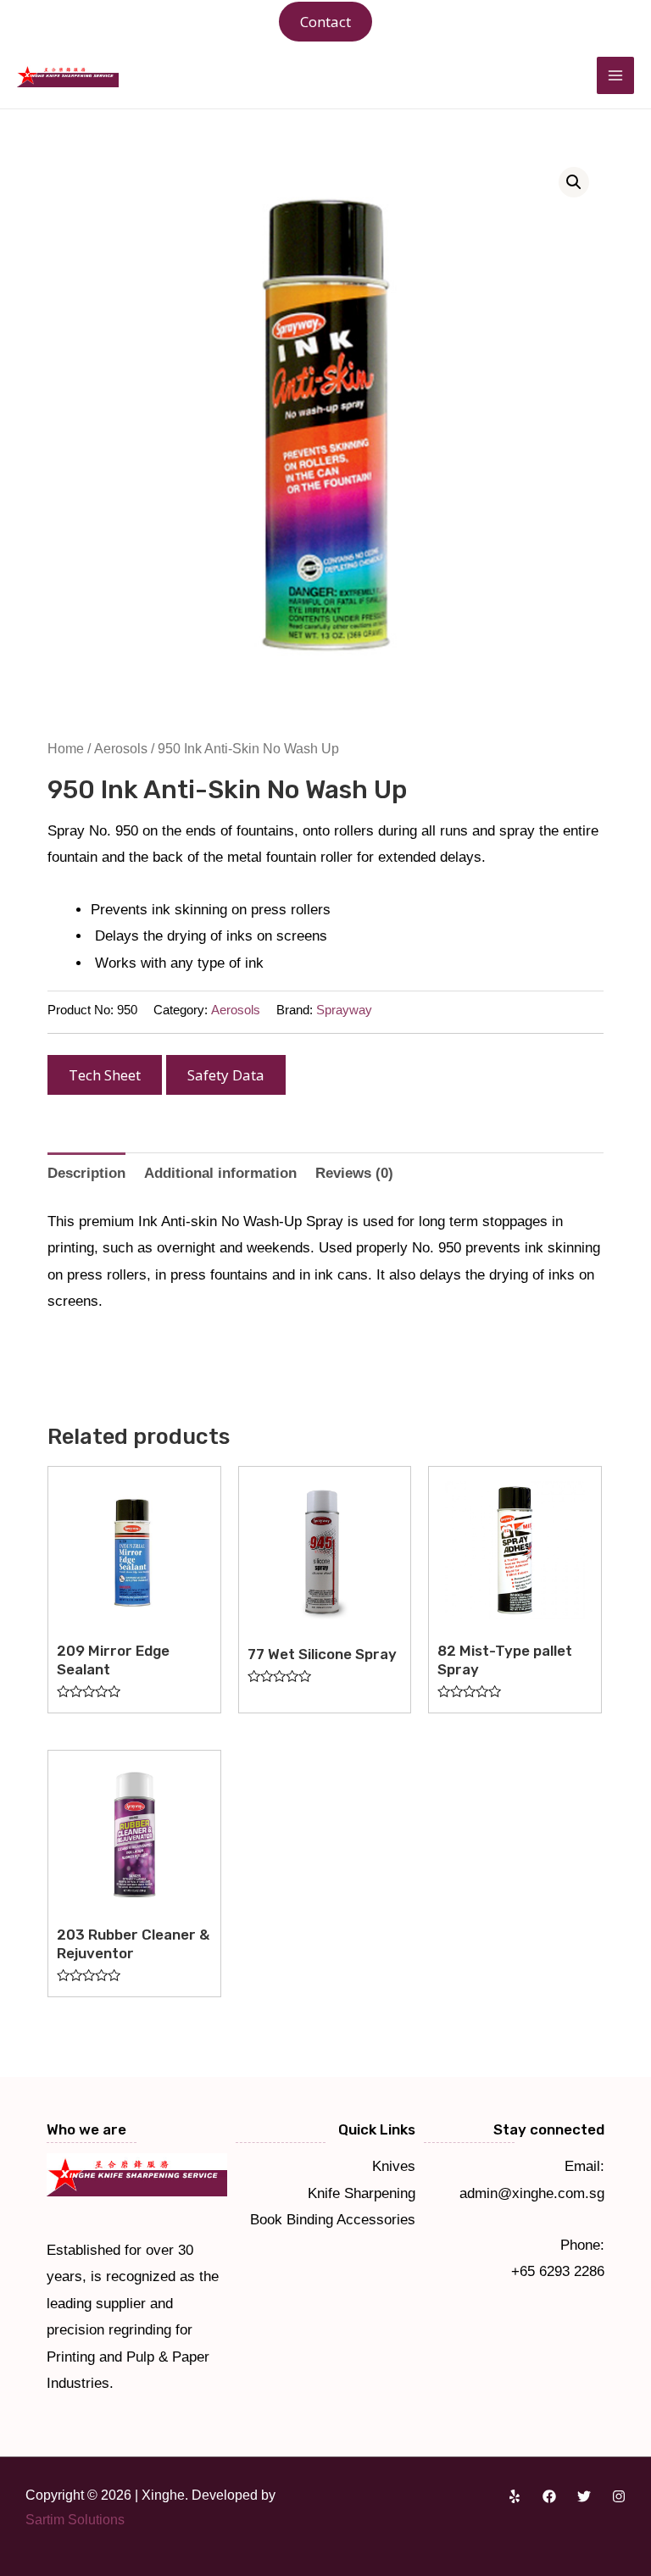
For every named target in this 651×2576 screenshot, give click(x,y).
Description (86, 1173)
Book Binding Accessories (333, 2220)
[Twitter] (584, 2496)
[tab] (86, 1173)
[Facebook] (549, 2496)
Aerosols (121, 749)
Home (66, 749)
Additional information (220, 1173)
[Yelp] (515, 2496)
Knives (394, 2166)
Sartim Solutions (75, 2520)
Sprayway (344, 1010)
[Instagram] (619, 2496)
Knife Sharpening (362, 2193)
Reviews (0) (354, 1173)
